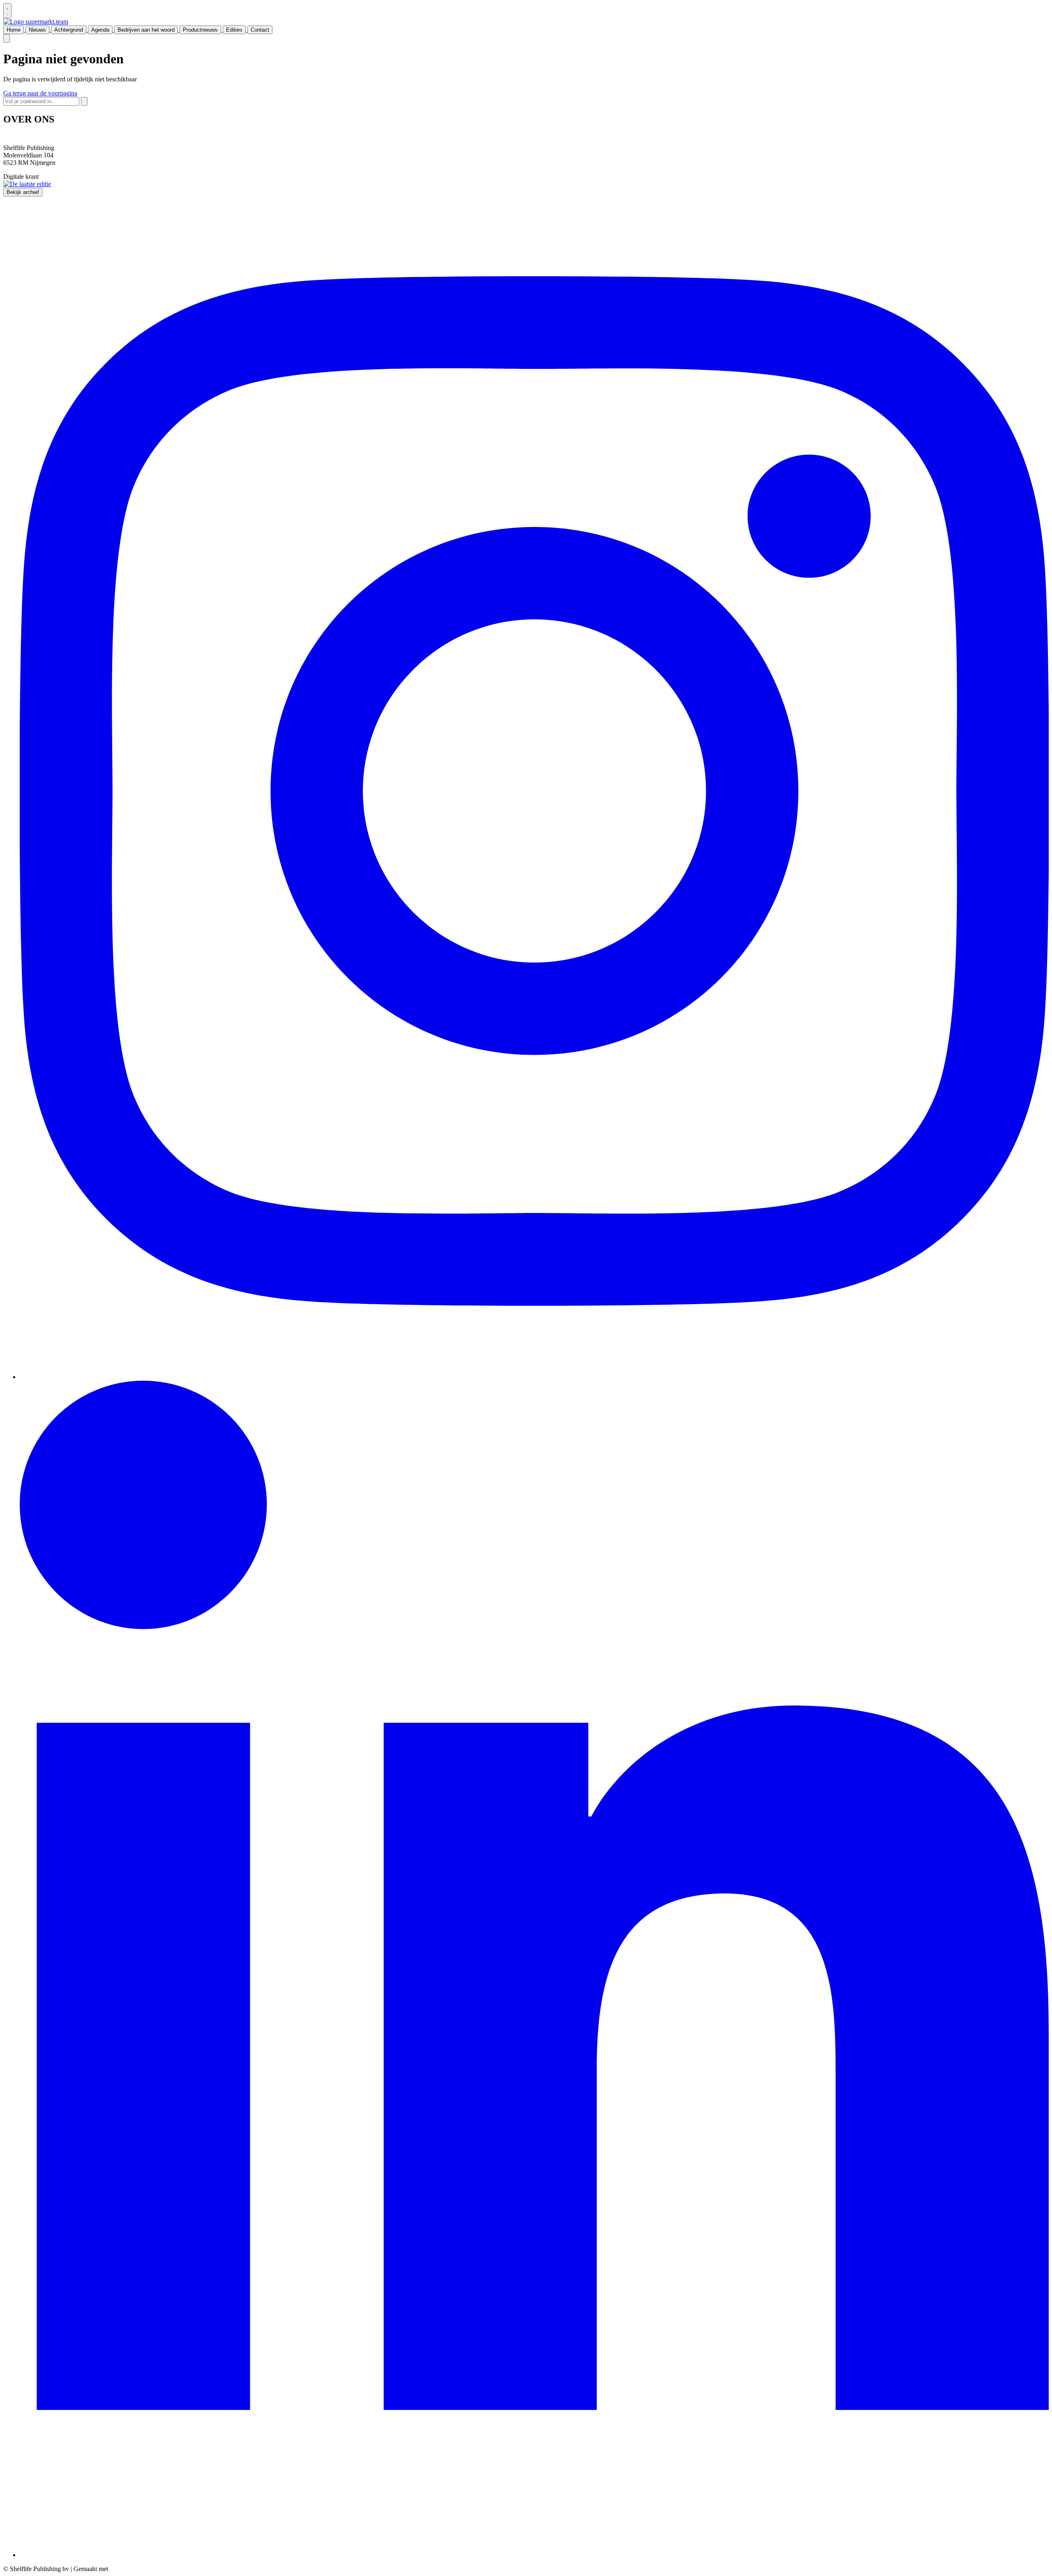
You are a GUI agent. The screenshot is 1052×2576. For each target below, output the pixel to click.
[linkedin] (534, 2555)
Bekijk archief (23, 192)
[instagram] (534, 1377)
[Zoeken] (84, 101)
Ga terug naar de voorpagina (40, 93)
